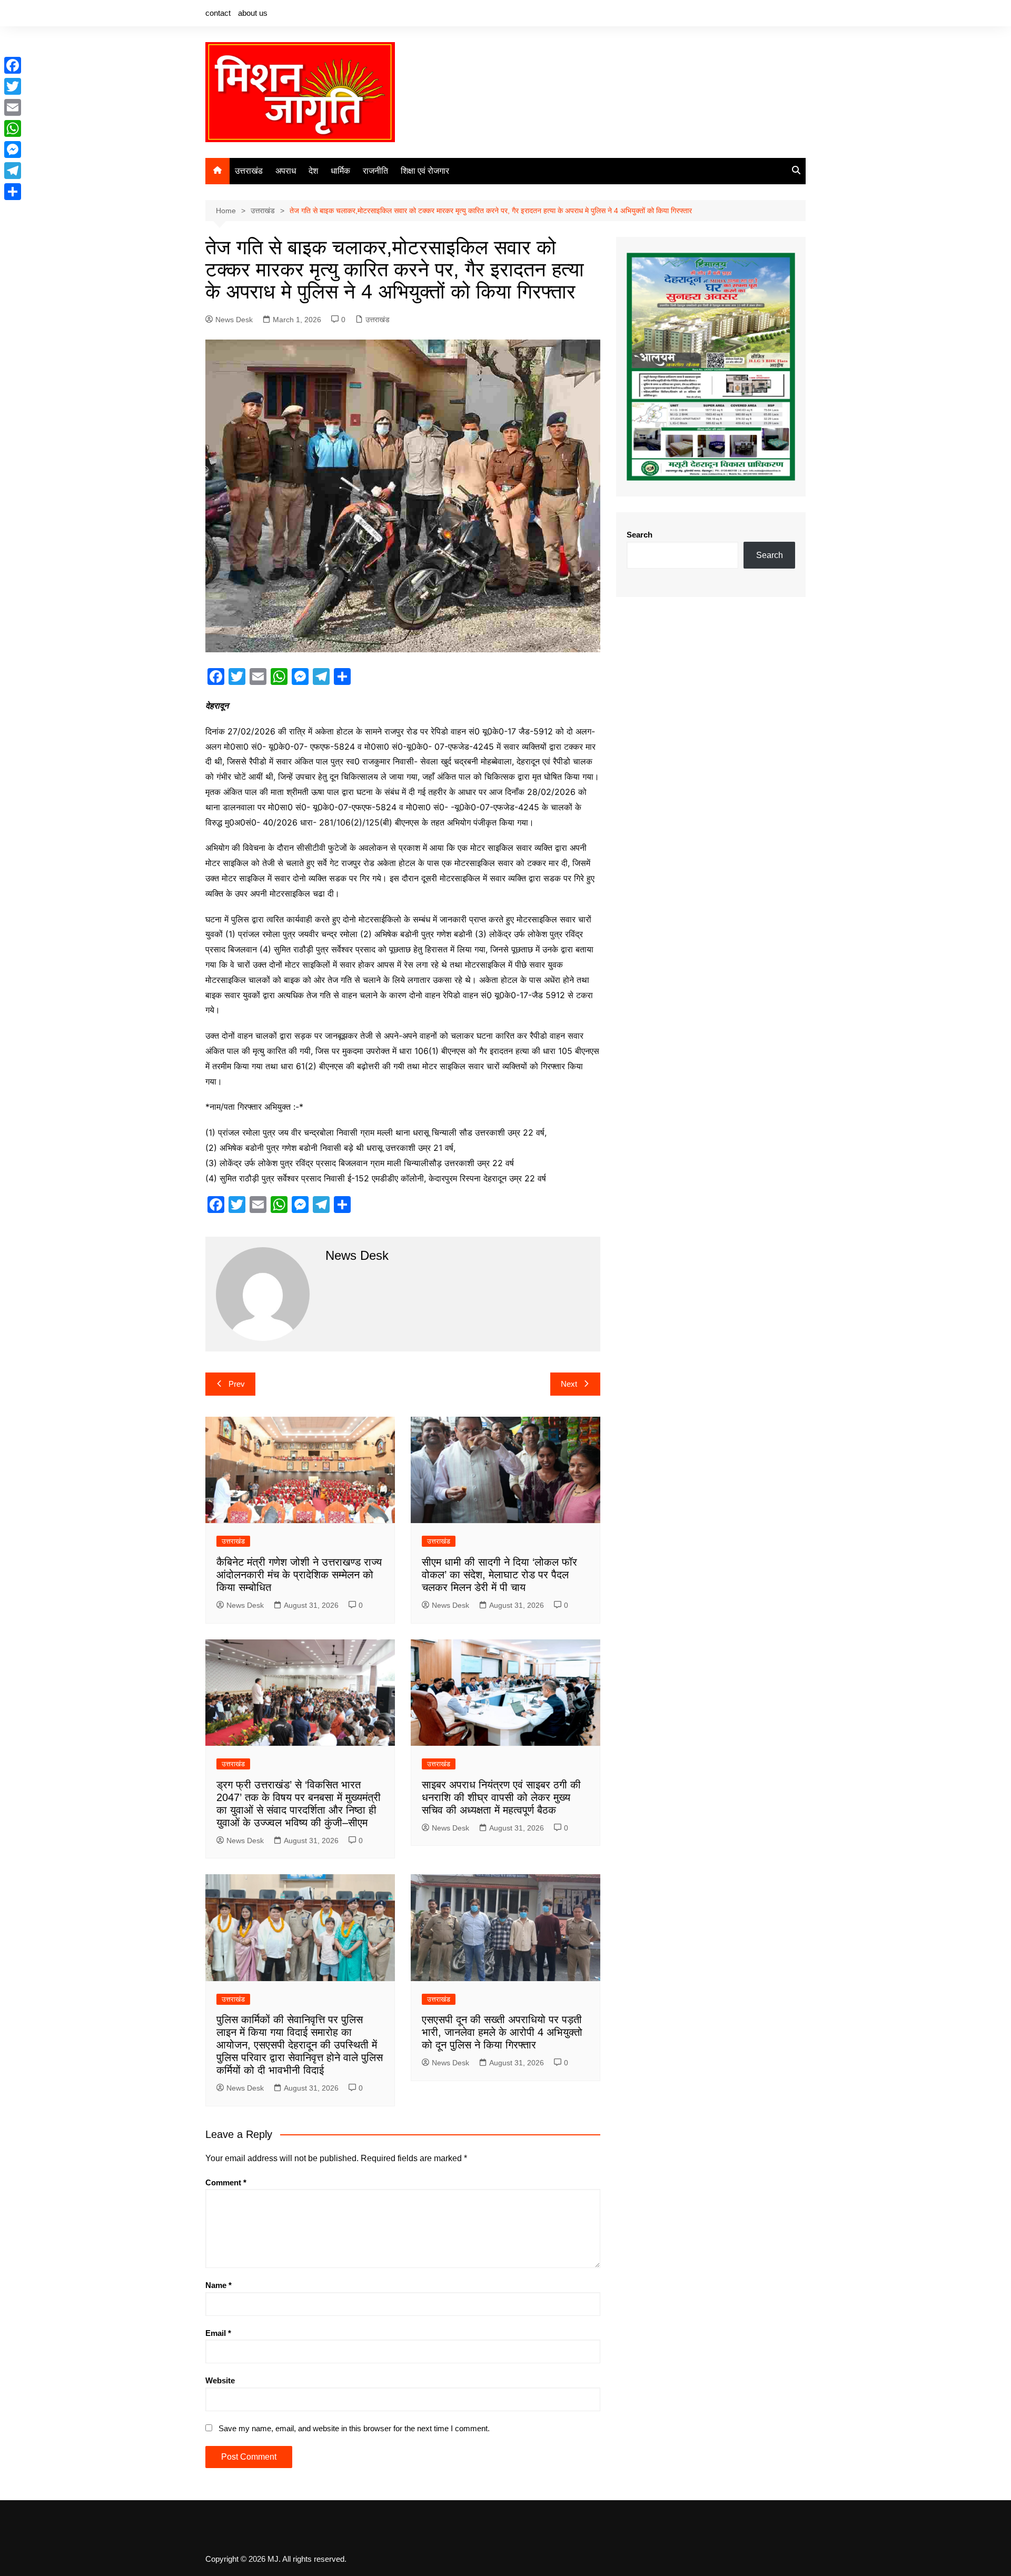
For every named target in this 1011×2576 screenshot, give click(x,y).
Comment (226, 2182)
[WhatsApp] (13, 128)
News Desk (234, 320)
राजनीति (375, 171)
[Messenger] (13, 150)
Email (218, 2333)
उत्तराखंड (249, 171)
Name (219, 2285)
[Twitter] (13, 86)
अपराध (286, 171)
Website (220, 2380)
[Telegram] (13, 171)
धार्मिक (340, 171)
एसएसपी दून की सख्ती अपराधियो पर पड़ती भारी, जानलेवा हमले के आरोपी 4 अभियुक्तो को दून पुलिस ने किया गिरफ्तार (502, 2032)
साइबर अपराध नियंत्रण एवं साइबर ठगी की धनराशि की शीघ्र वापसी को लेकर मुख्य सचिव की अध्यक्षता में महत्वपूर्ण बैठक (501, 1797)
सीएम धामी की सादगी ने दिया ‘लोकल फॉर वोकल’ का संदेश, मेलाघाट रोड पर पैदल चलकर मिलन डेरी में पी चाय (499, 1575)
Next (569, 1384)
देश (313, 171)
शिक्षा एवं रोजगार (425, 171)
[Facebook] (13, 65)
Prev (237, 1384)
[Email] (13, 107)
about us (253, 13)
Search (640, 535)
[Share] (13, 192)
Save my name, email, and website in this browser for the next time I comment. (354, 2428)
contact (218, 13)
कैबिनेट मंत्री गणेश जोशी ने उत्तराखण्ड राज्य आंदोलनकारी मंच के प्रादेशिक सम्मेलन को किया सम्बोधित (299, 1575)
